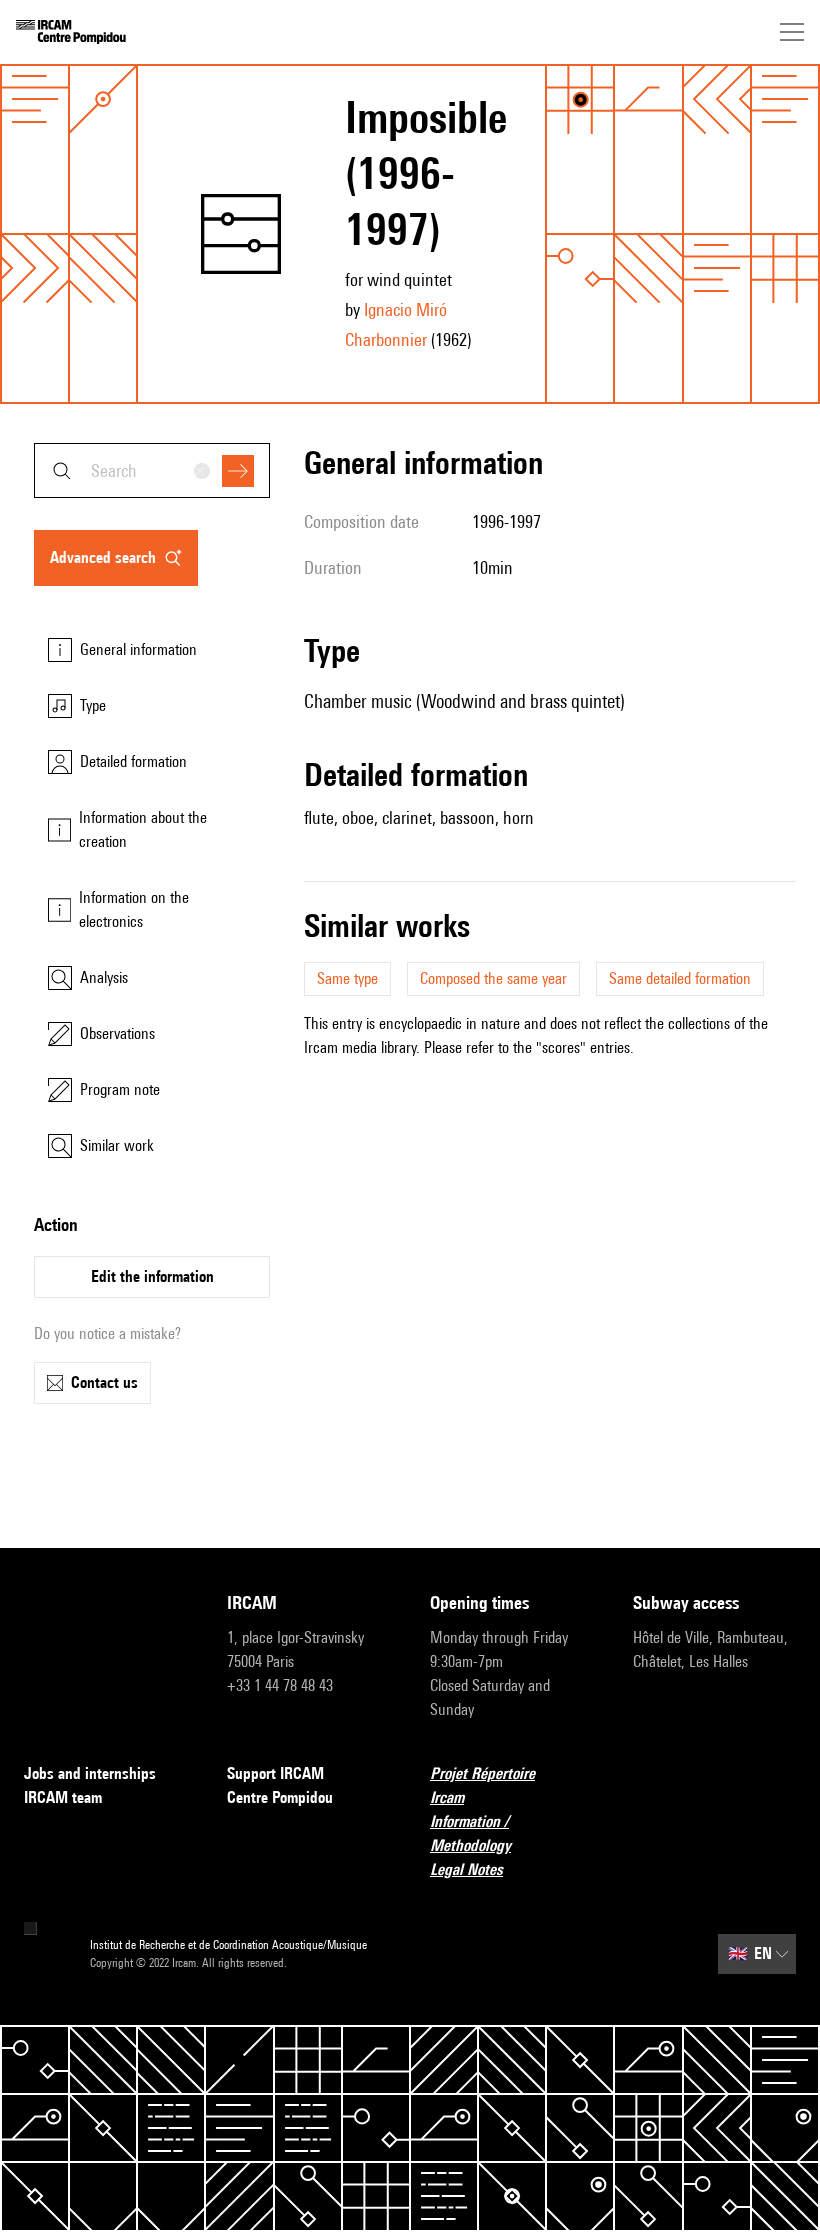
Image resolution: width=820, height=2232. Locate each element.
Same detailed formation (680, 978)
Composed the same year (493, 978)
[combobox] (152, 470)
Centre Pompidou (280, 1797)
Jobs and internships (90, 1773)
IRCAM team (63, 1797)
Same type (347, 978)
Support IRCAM (275, 1773)
